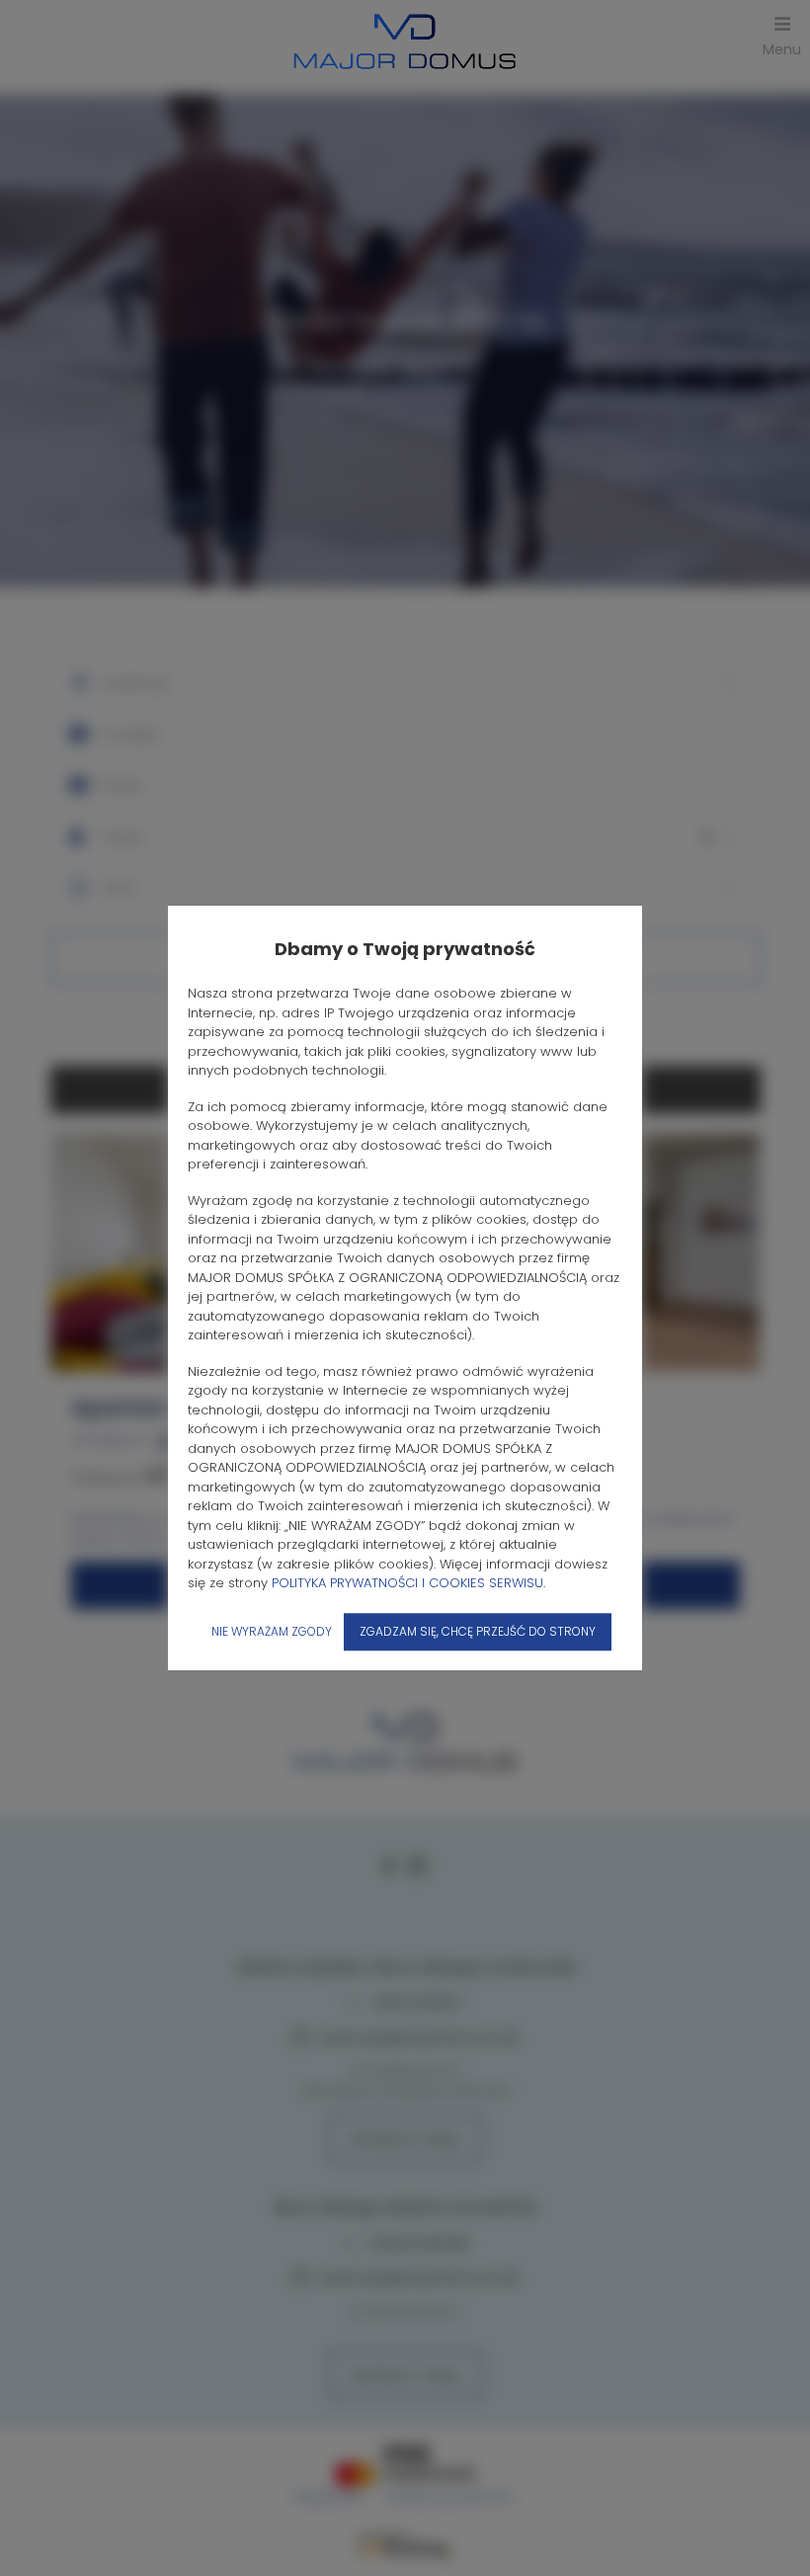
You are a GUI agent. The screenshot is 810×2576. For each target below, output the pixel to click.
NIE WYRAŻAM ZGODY (272, 1631)
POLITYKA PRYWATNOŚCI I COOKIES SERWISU (407, 1583)
